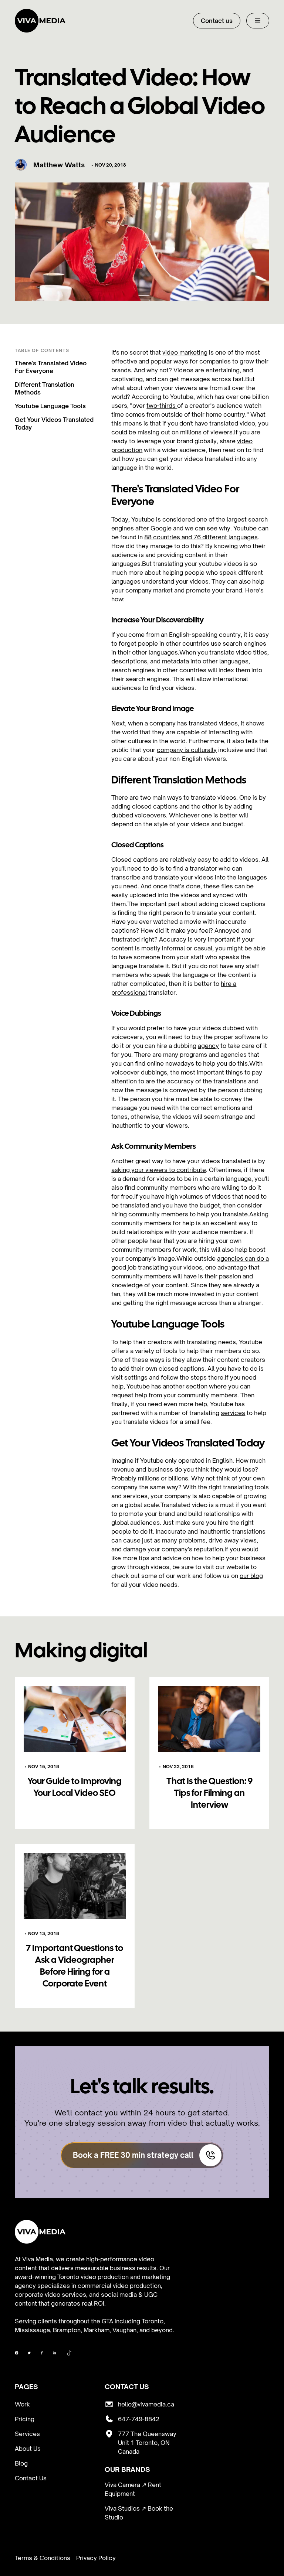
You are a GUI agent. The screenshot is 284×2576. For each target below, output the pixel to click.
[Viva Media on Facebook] (17, 2354)
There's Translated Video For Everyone (51, 367)
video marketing (185, 352)
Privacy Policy (96, 2558)
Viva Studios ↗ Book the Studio (139, 2513)
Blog (21, 2463)
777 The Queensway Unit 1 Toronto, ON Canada (147, 2443)
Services (27, 2434)
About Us (28, 2449)
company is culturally (187, 750)
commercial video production (119, 2286)
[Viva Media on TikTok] (70, 2354)
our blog (251, 1576)
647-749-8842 (139, 2419)
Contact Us (31, 2478)
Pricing (25, 2419)
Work (22, 2404)
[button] (258, 21)
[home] (40, 21)
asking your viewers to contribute (159, 1170)
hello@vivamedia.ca (146, 2404)
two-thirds (162, 406)
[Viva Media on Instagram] (29, 2354)
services (233, 1413)
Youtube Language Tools (50, 406)
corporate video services (50, 2295)
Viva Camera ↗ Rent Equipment (133, 2489)
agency (208, 1046)
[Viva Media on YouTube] (42, 2354)
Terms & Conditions (43, 2558)
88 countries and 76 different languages (201, 537)
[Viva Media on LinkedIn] (54, 2354)
